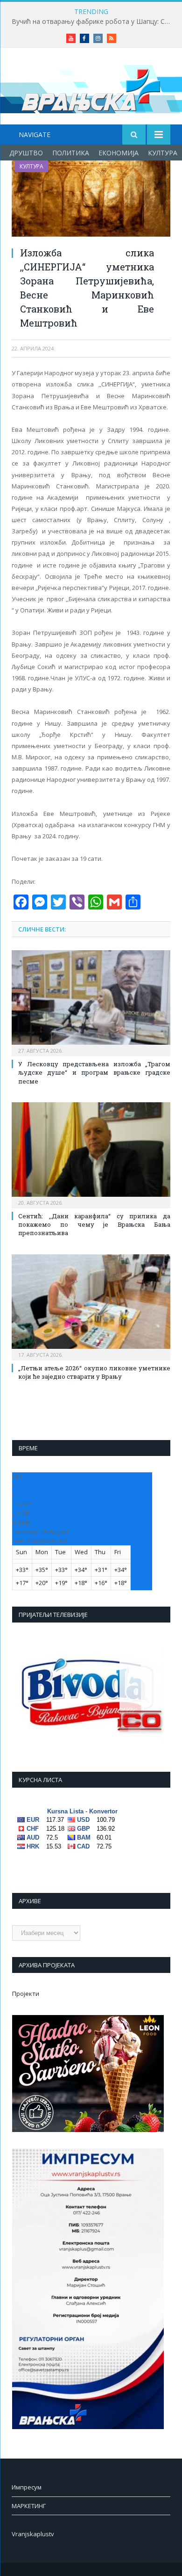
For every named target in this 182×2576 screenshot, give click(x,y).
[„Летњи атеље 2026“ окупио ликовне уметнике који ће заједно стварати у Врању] (91, 1306)
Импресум (27, 2487)
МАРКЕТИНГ (29, 2506)
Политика (71, 153)
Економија (119, 153)
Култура (163, 153)
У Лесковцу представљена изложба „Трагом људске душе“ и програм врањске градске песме (94, 1072)
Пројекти (26, 1994)
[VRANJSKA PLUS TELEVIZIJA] (91, 88)
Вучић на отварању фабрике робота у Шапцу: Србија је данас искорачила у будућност (93, 22)
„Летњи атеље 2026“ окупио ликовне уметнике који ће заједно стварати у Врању (94, 1372)
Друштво (26, 153)
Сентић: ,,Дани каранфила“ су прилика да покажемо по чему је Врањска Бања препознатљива (94, 1224)
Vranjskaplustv (33, 2534)
